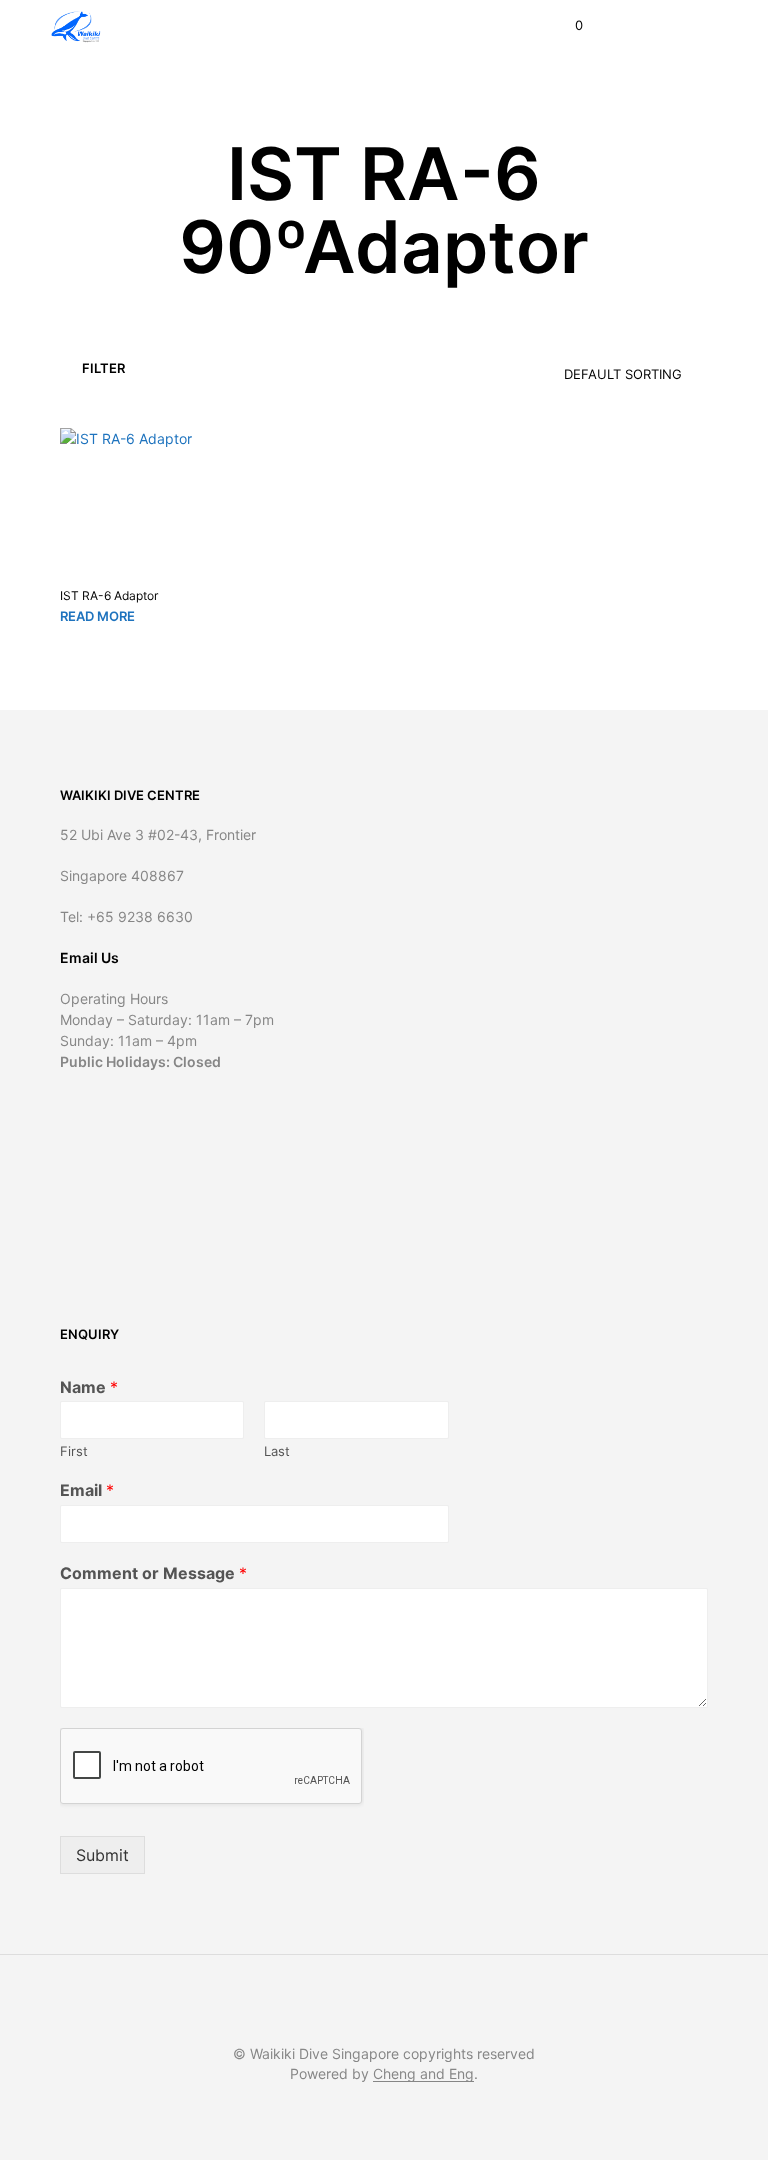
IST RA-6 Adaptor (109, 595)
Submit (102, 1855)
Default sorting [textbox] (623, 374)
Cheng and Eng (423, 2074)
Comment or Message (153, 1573)
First (74, 1451)
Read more (97, 616)
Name (89, 1387)
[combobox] (589, 367)
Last (277, 1451)
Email (87, 1490)
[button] (565, 26)
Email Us (89, 957)
